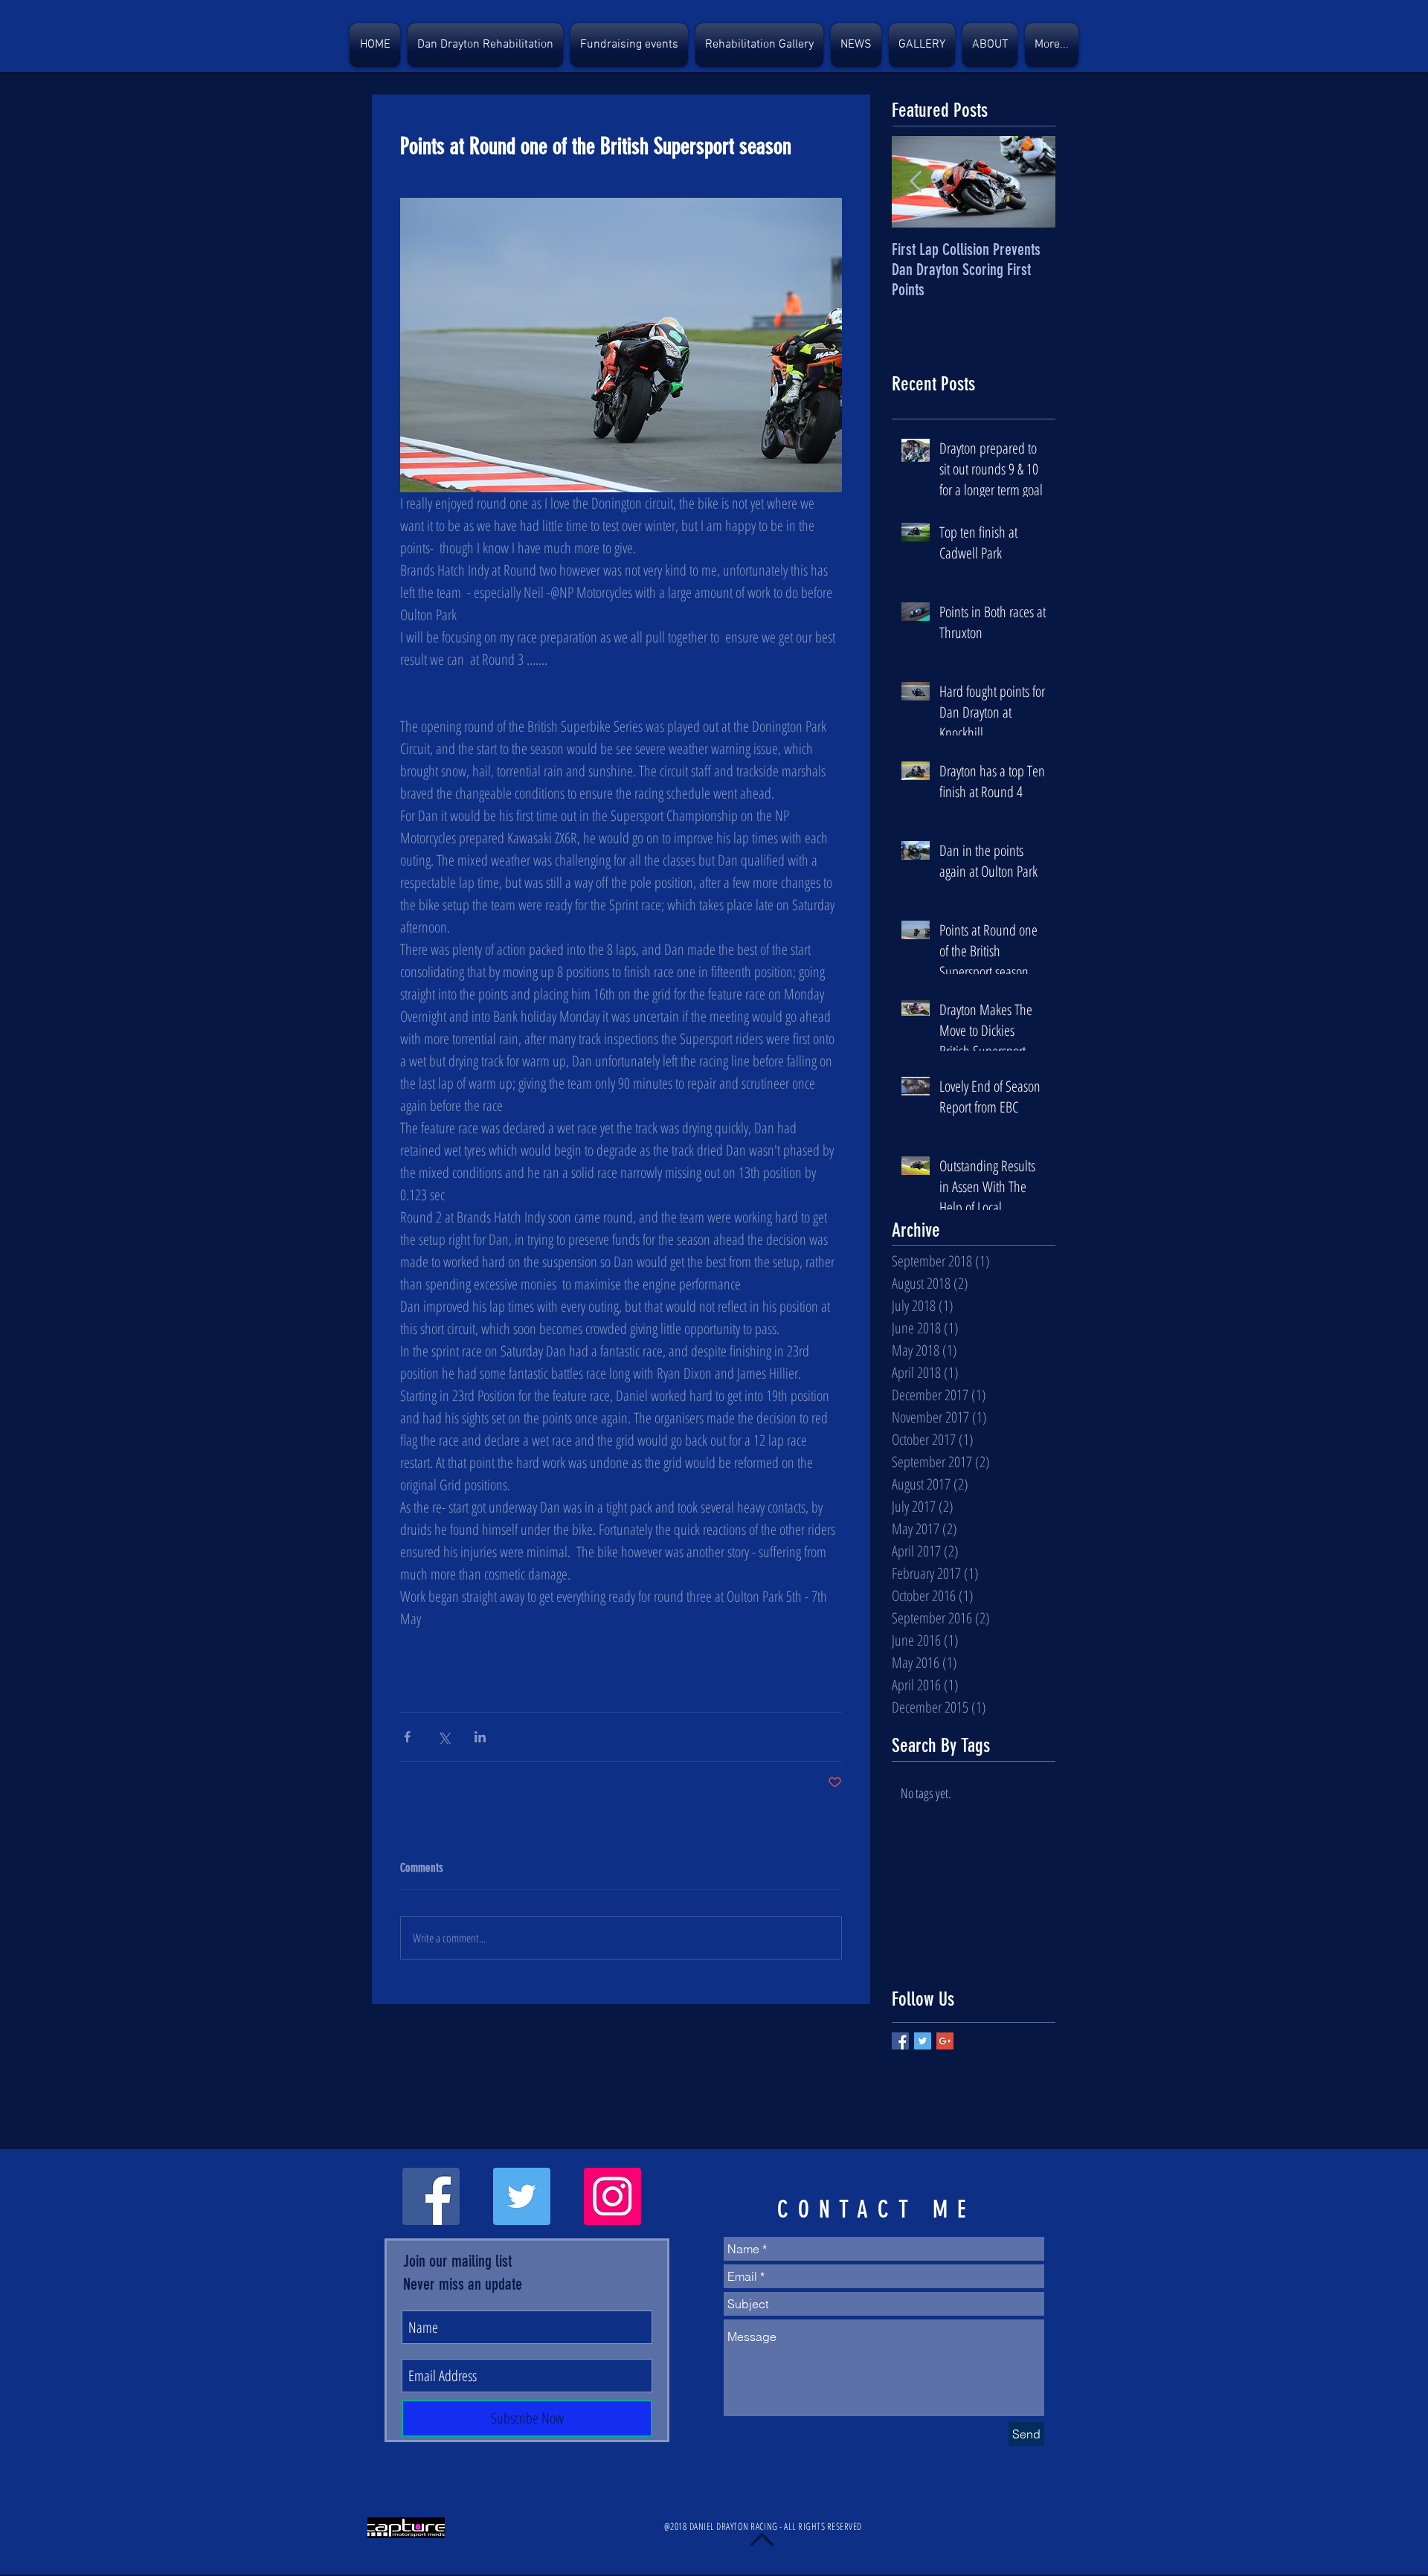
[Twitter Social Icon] (522, 2196)
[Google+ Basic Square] (945, 2041)
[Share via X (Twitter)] (444, 1737)
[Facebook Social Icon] (431, 2196)
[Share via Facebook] (407, 1737)
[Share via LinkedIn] (480, 1737)
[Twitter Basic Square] (923, 2041)
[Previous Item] (916, 183)
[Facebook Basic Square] (900, 2041)
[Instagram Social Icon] (612, 2196)
